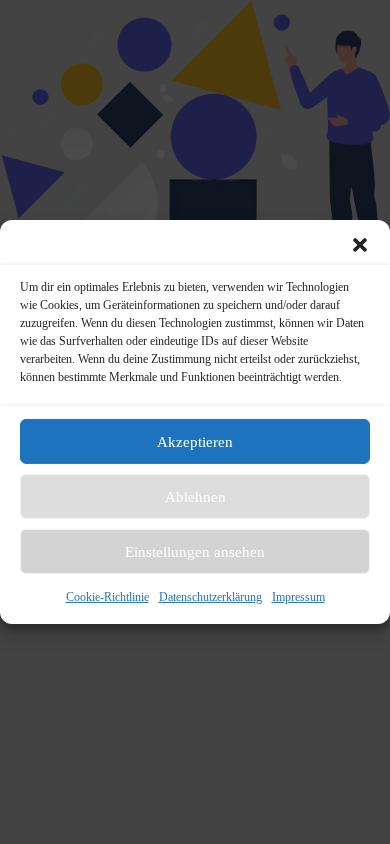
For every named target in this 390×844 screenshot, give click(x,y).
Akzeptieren (195, 441)
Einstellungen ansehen (195, 551)
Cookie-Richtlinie (107, 597)
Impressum (298, 597)
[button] (360, 245)
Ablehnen (195, 496)
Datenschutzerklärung (210, 597)
